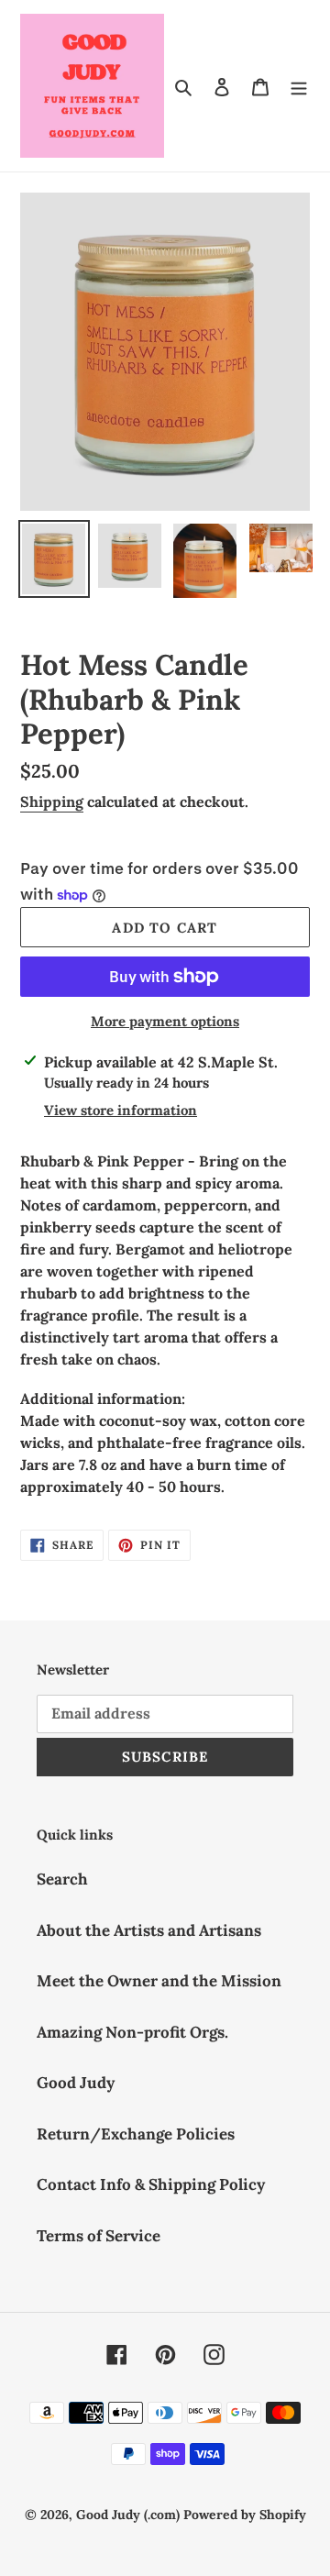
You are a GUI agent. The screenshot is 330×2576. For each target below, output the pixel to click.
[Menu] (299, 86)
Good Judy (76, 2083)
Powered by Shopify (245, 2515)
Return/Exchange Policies (136, 2134)
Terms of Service (99, 2236)
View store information (121, 1110)
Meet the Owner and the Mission (159, 1981)
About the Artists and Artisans (149, 1930)
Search (62, 1879)
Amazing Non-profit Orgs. (132, 2032)
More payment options (165, 1021)
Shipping (52, 802)
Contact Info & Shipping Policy (151, 2184)
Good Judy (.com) (128, 2515)
